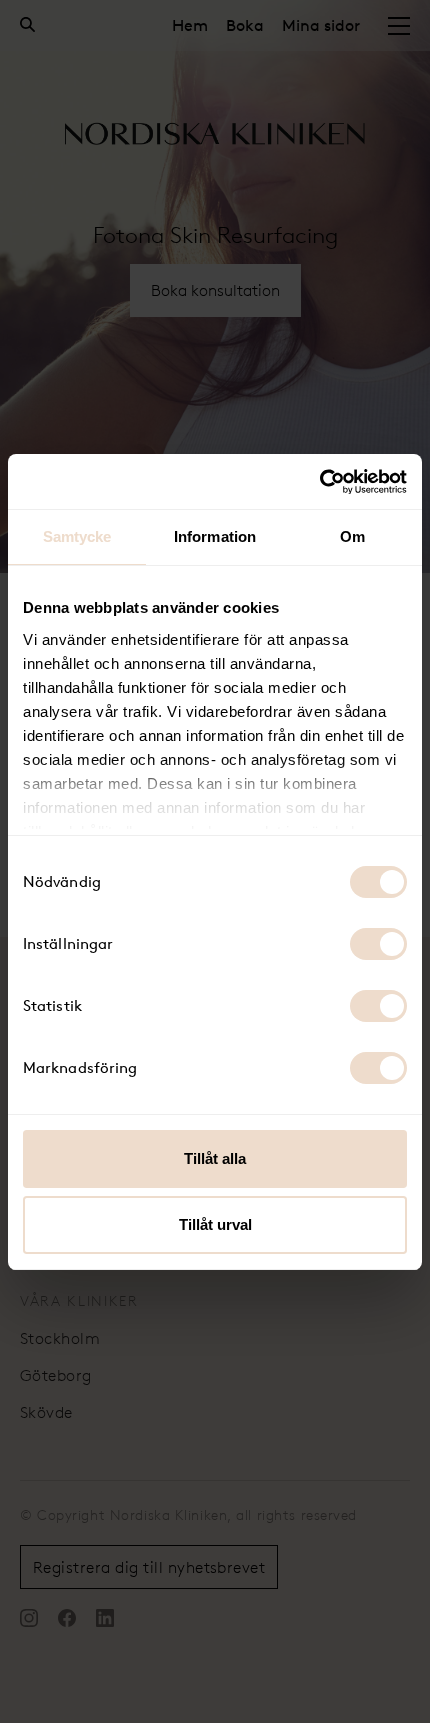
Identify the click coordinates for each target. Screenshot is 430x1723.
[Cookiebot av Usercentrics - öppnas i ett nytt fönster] (319, 482)
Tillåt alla (215, 1158)
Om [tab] (352, 536)
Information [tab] (215, 536)
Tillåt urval (215, 1224)
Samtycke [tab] (77, 536)
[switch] (378, 944)
